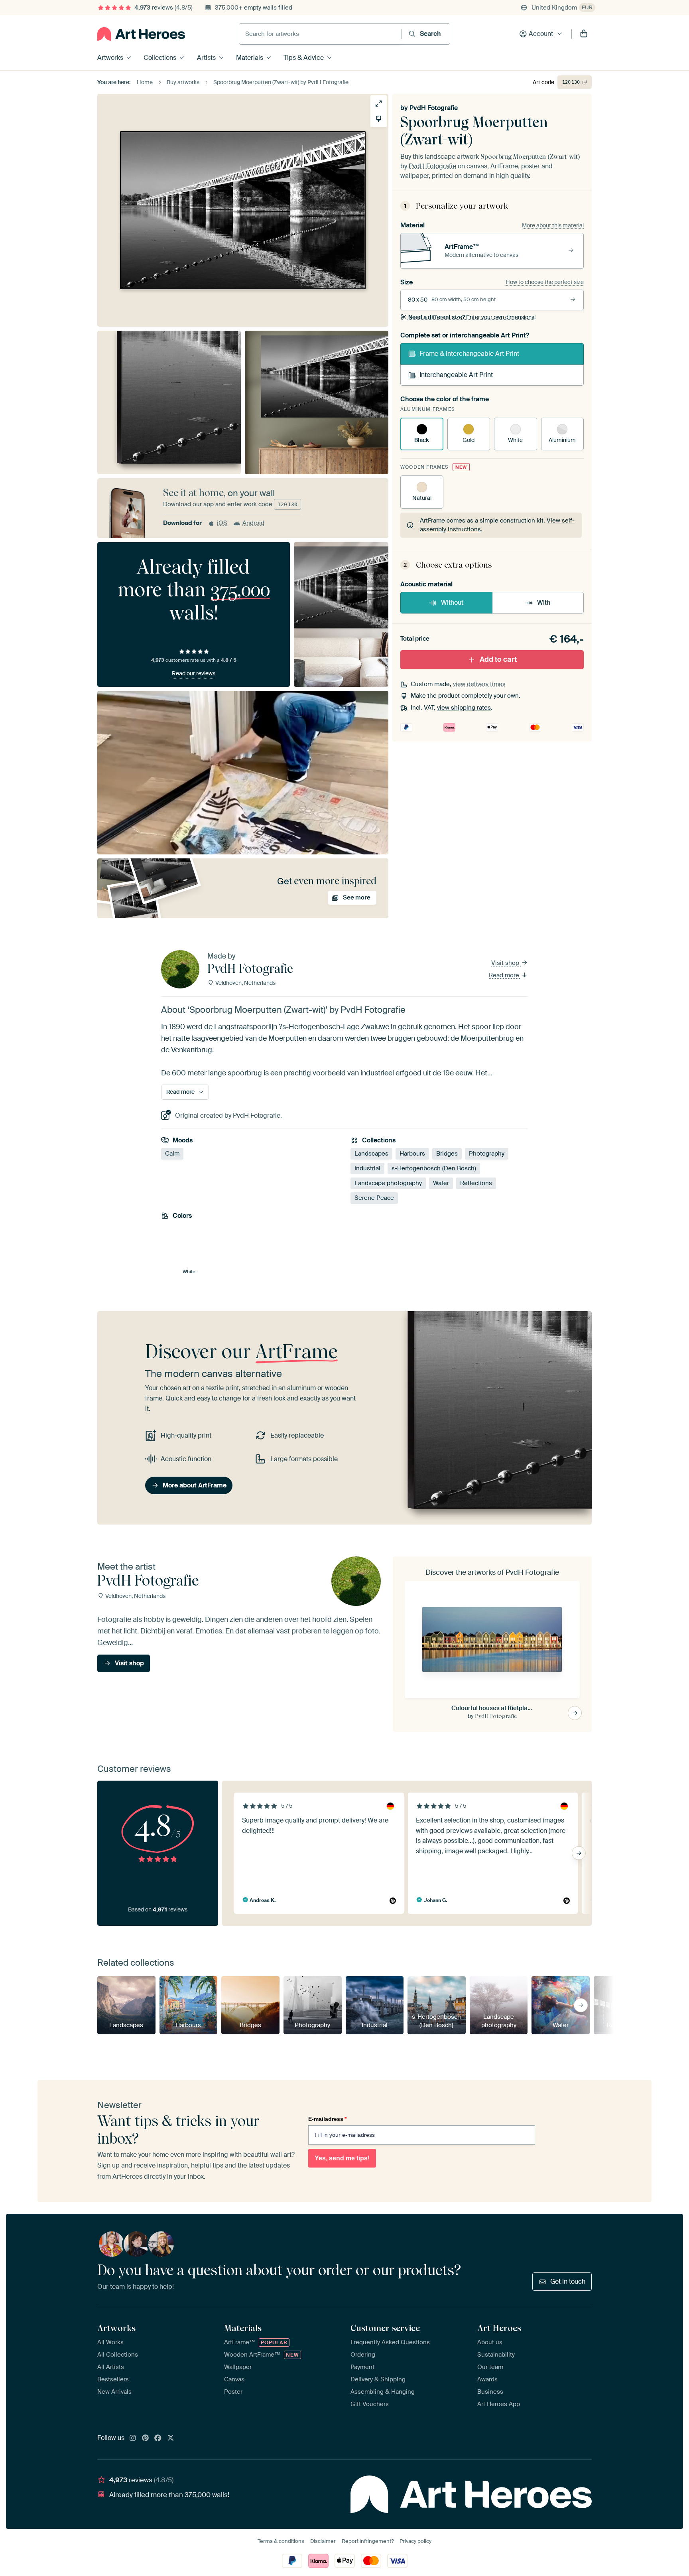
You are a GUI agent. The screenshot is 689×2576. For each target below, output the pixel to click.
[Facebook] (158, 2438)
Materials (250, 58)
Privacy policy (415, 2541)
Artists (206, 58)
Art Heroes (499, 2328)
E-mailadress (327, 2119)
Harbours (412, 1154)
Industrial (367, 1168)
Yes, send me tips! (342, 2158)
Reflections (476, 1183)
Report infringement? (368, 2541)
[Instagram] (133, 2438)
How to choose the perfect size (545, 282)
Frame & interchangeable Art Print (469, 354)
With (544, 603)
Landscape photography (388, 1183)
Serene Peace (374, 1198)
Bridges (447, 1154)
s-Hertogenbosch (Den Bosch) (434, 1168)
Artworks (110, 58)
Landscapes (371, 1154)
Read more (505, 975)
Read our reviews (194, 673)
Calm (172, 1154)
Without (452, 603)
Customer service (385, 2328)
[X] (171, 2438)
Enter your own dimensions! (472, 317)
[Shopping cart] (584, 34)
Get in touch (568, 2281)
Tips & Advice (304, 58)
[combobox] (320, 34)
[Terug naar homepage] (141, 34)
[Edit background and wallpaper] (379, 119)
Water (441, 1183)
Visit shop (506, 963)
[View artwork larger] (379, 104)
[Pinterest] (146, 2438)
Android (253, 523)
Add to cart (498, 659)
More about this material (553, 225)
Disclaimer (323, 2541)
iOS (222, 523)
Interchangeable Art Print (456, 375)
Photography (487, 1154)
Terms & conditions (281, 2541)
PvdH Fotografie (434, 108)
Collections (160, 58)
